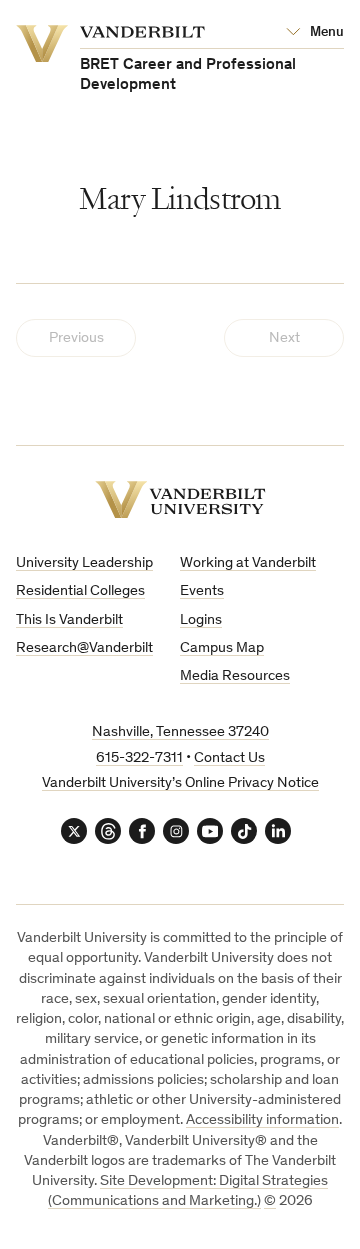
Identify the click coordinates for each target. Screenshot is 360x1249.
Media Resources (235, 676)
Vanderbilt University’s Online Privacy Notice (180, 783)
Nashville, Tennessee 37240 (180, 732)
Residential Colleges (80, 591)
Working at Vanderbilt (248, 563)
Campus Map (222, 648)
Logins (201, 620)
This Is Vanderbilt (69, 620)
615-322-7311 (139, 758)
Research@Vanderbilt (84, 648)
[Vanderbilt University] (180, 499)
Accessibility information (262, 1120)
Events (202, 591)
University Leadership (84, 563)
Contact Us (229, 758)
